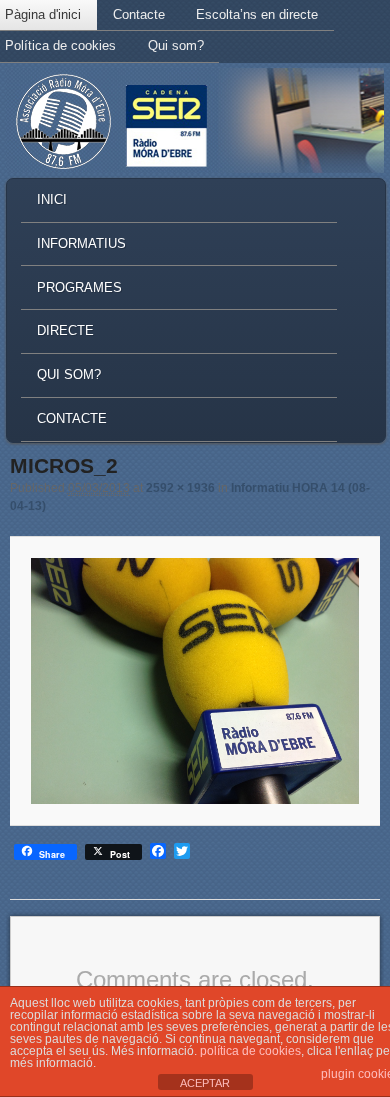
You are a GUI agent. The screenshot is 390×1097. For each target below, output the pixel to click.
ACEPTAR (205, 1083)
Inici (52, 199)
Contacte (139, 14)
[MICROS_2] (195, 680)
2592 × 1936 (180, 488)
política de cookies (250, 1051)
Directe (65, 330)
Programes (79, 287)
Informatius (81, 243)
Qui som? (176, 45)
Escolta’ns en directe (257, 14)
